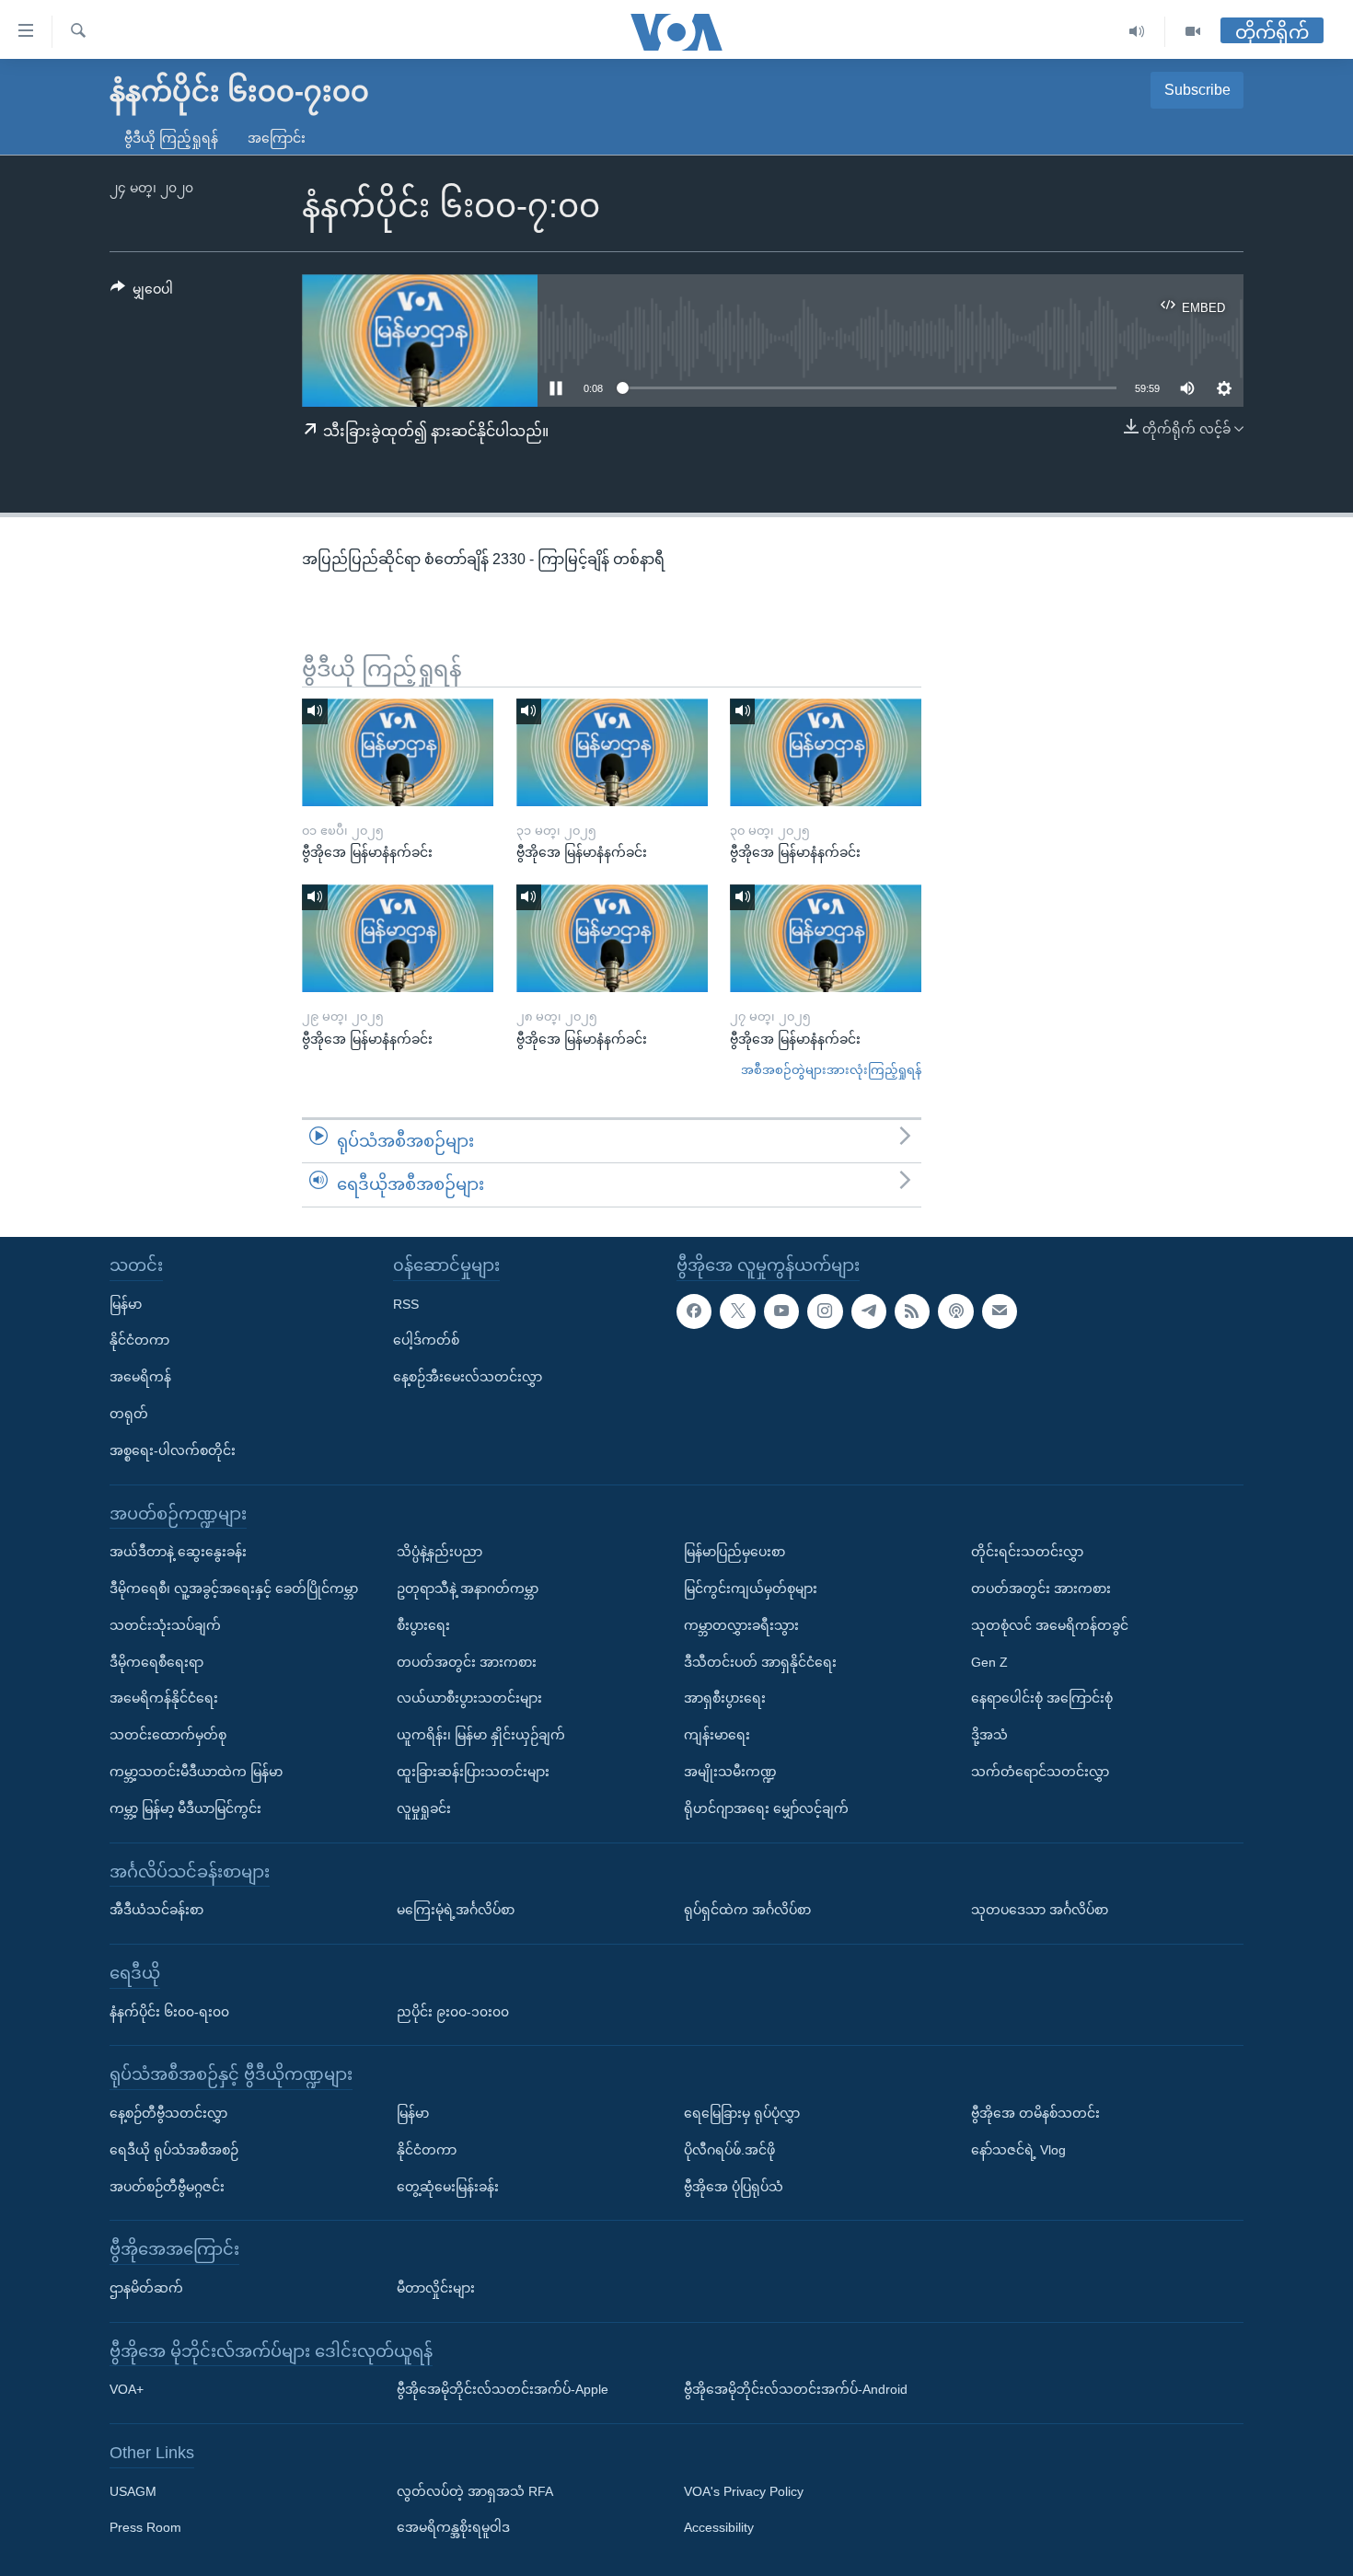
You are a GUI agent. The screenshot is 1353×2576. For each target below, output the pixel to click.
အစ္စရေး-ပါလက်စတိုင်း (173, 1450)
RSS (406, 1303)
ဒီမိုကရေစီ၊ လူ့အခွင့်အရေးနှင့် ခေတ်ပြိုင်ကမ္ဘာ (234, 1588)
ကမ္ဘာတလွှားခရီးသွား (741, 1625)
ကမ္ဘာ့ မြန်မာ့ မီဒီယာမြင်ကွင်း (185, 1808)
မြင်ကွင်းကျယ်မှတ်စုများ (751, 1588)
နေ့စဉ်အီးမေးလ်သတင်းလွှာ (468, 1377)
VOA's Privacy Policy (744, 2491)
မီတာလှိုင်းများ (436, 2288)
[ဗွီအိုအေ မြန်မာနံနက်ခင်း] (398, 752)
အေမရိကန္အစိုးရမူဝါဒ (453, 2527)
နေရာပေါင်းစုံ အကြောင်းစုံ (1042, 1698)
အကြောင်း (277, 138)
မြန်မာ (126, 1303)
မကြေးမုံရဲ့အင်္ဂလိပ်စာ (456, 1910)
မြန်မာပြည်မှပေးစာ (734, 1552)
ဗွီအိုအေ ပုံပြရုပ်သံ (734, 2186)
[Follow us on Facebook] (694, 1311)
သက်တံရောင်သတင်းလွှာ (1040, 1772)
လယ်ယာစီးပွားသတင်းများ (469, 1698)
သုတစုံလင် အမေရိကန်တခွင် (1050, 1625)
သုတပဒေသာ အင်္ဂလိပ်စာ (1040, 1910)
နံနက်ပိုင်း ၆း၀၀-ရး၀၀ (169, 2011)
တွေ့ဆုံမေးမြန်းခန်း (448, 2186)
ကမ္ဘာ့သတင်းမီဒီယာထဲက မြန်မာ (196, 1772)
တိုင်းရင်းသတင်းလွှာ (1027, 1552)
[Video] (1193, 32)
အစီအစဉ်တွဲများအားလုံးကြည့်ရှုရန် (831, 1070)
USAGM (133, 2491)
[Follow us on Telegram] (869, 1311)
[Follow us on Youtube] (781, 1311)
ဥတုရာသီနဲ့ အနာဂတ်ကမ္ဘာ (468, 1588)
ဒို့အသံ (989, 1735)
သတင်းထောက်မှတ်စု (168, 1735)
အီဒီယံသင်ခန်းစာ (156, 1910)
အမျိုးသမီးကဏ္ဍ (730, 1772)
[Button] (142, 293)
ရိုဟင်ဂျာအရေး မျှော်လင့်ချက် (766, 1808)
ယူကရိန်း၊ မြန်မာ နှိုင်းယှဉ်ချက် (481, 1735)
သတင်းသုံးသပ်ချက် (165, 1625)
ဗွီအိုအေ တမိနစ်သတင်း (1035, 2113)
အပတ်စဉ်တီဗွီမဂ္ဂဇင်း (167, 2186)
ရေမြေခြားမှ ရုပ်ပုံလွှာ (742, 2113)
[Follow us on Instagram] (825, 1311)
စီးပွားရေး (423, 1625)
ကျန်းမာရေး (717, 1735)
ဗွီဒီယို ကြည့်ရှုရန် (171, 138)
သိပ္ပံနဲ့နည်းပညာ (439, 1552)
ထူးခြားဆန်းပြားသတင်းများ (473, 1772)
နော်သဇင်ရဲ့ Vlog (1018, 2150)
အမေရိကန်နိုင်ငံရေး (164, 1698)
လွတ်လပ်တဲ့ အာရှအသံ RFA (475, 2491)
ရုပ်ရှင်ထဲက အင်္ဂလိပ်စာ (747, 1910)
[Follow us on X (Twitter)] (737, 1311)
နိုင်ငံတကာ (139, 1340)
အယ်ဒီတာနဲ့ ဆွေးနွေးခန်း (178, 1552)
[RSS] (912, 1311)
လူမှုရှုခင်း (424, 1808)
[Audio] (1137, 32)
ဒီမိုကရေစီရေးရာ (156, 1661)
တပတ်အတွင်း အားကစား (467, 1661)
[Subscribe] (1000, 1311)
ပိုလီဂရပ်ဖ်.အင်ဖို (729, 2150)
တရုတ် (129, 1414)
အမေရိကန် (140, 1377)
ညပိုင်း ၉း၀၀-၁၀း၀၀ (453, 2011)
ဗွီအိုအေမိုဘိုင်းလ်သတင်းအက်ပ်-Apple (503, 2389)
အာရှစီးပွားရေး (725, 1698)
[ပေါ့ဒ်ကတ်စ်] (955, 1311)
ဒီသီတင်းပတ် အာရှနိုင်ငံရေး (760, 1661)
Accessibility (719, 2527)
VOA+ (127, 2389)
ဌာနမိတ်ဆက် (146, 2288)
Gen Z (989, 1661)
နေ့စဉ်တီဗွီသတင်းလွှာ (168, 2113)
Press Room (145, 2527)
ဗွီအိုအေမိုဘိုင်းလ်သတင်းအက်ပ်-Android (796, 2389)
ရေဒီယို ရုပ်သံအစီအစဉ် (174, 2150)
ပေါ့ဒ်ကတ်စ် (426, 1340)
